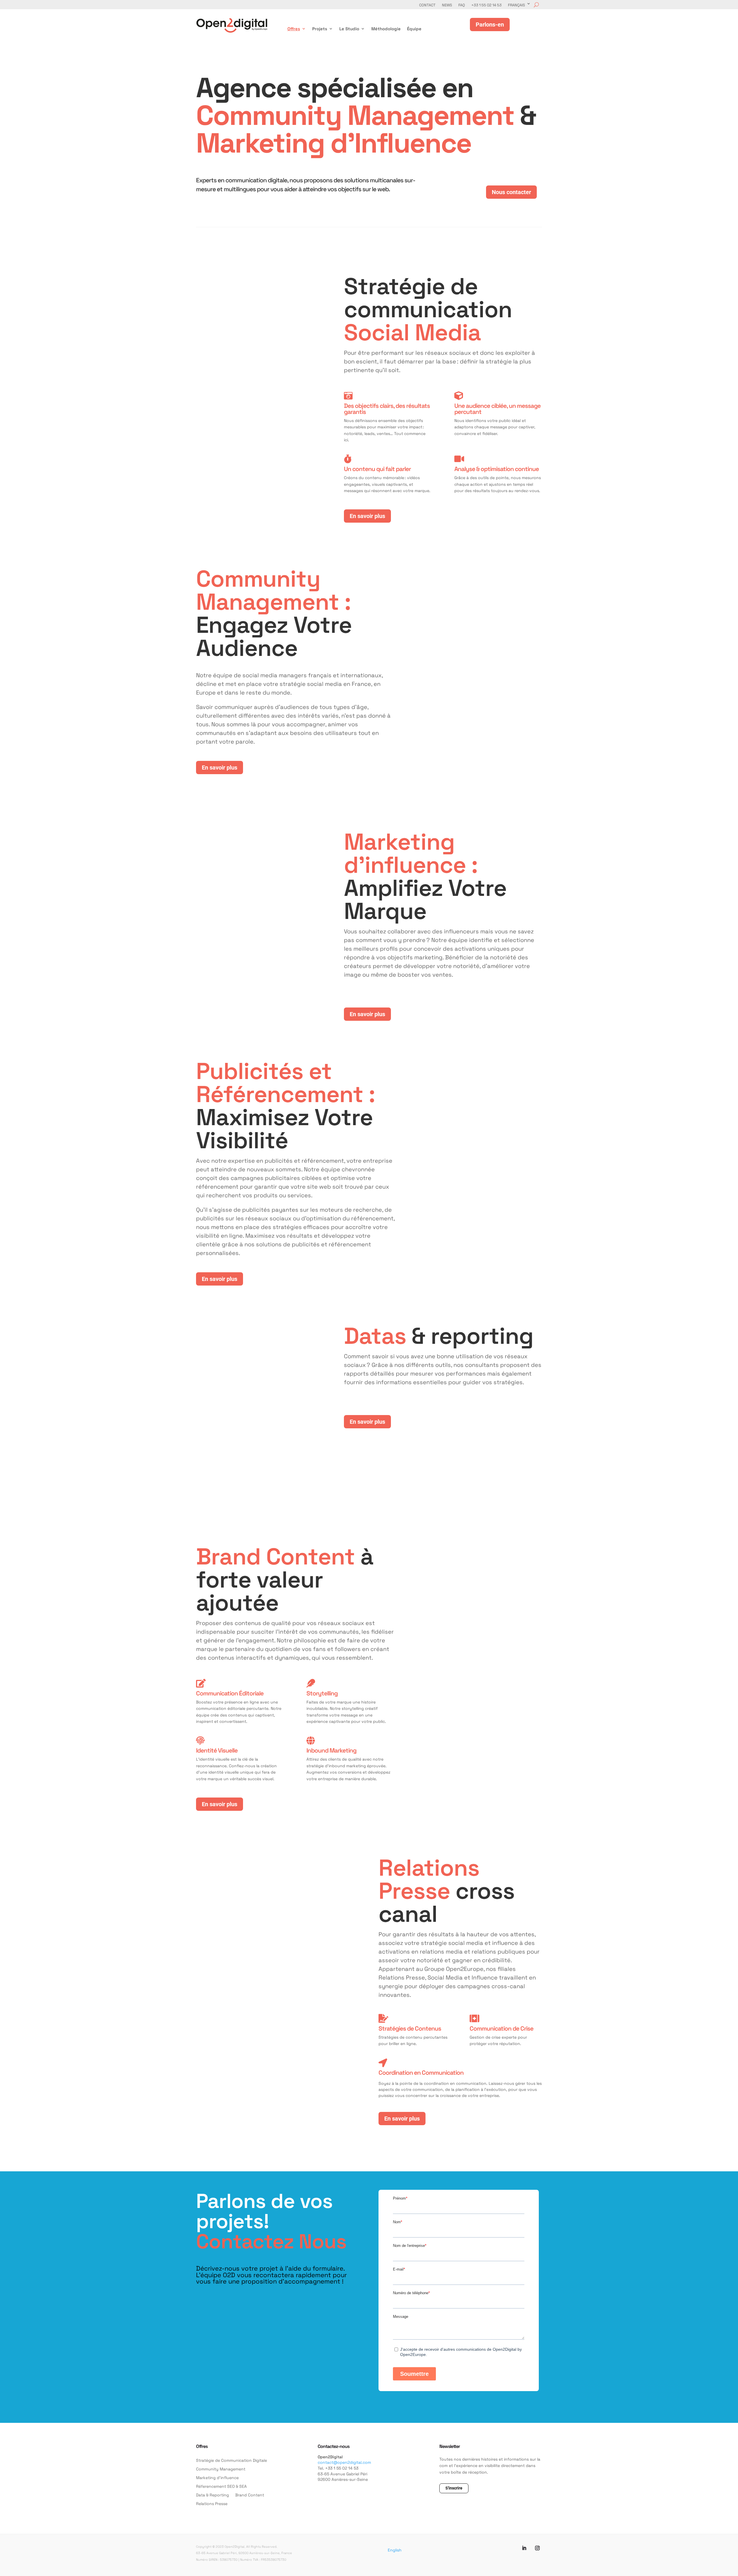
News (447, 5)
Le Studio (349, 29)
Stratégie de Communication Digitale (231, 2461)
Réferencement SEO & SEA (221, 2487)
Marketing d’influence (217, 2478)
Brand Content (250, 2495)
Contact (427, 5)
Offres (294, 29)
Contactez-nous (334, 2446)
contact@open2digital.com (344, 2462)
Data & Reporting (212, 2495)
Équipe (414, 29)
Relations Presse (212, 2504)
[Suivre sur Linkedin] (524, 2548)
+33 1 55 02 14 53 (486, 5)
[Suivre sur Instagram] (537, 2548)
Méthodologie (386, 29)
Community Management (221, 2469)
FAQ (462, 5)
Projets (320, 29)
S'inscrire (454, 2488)
